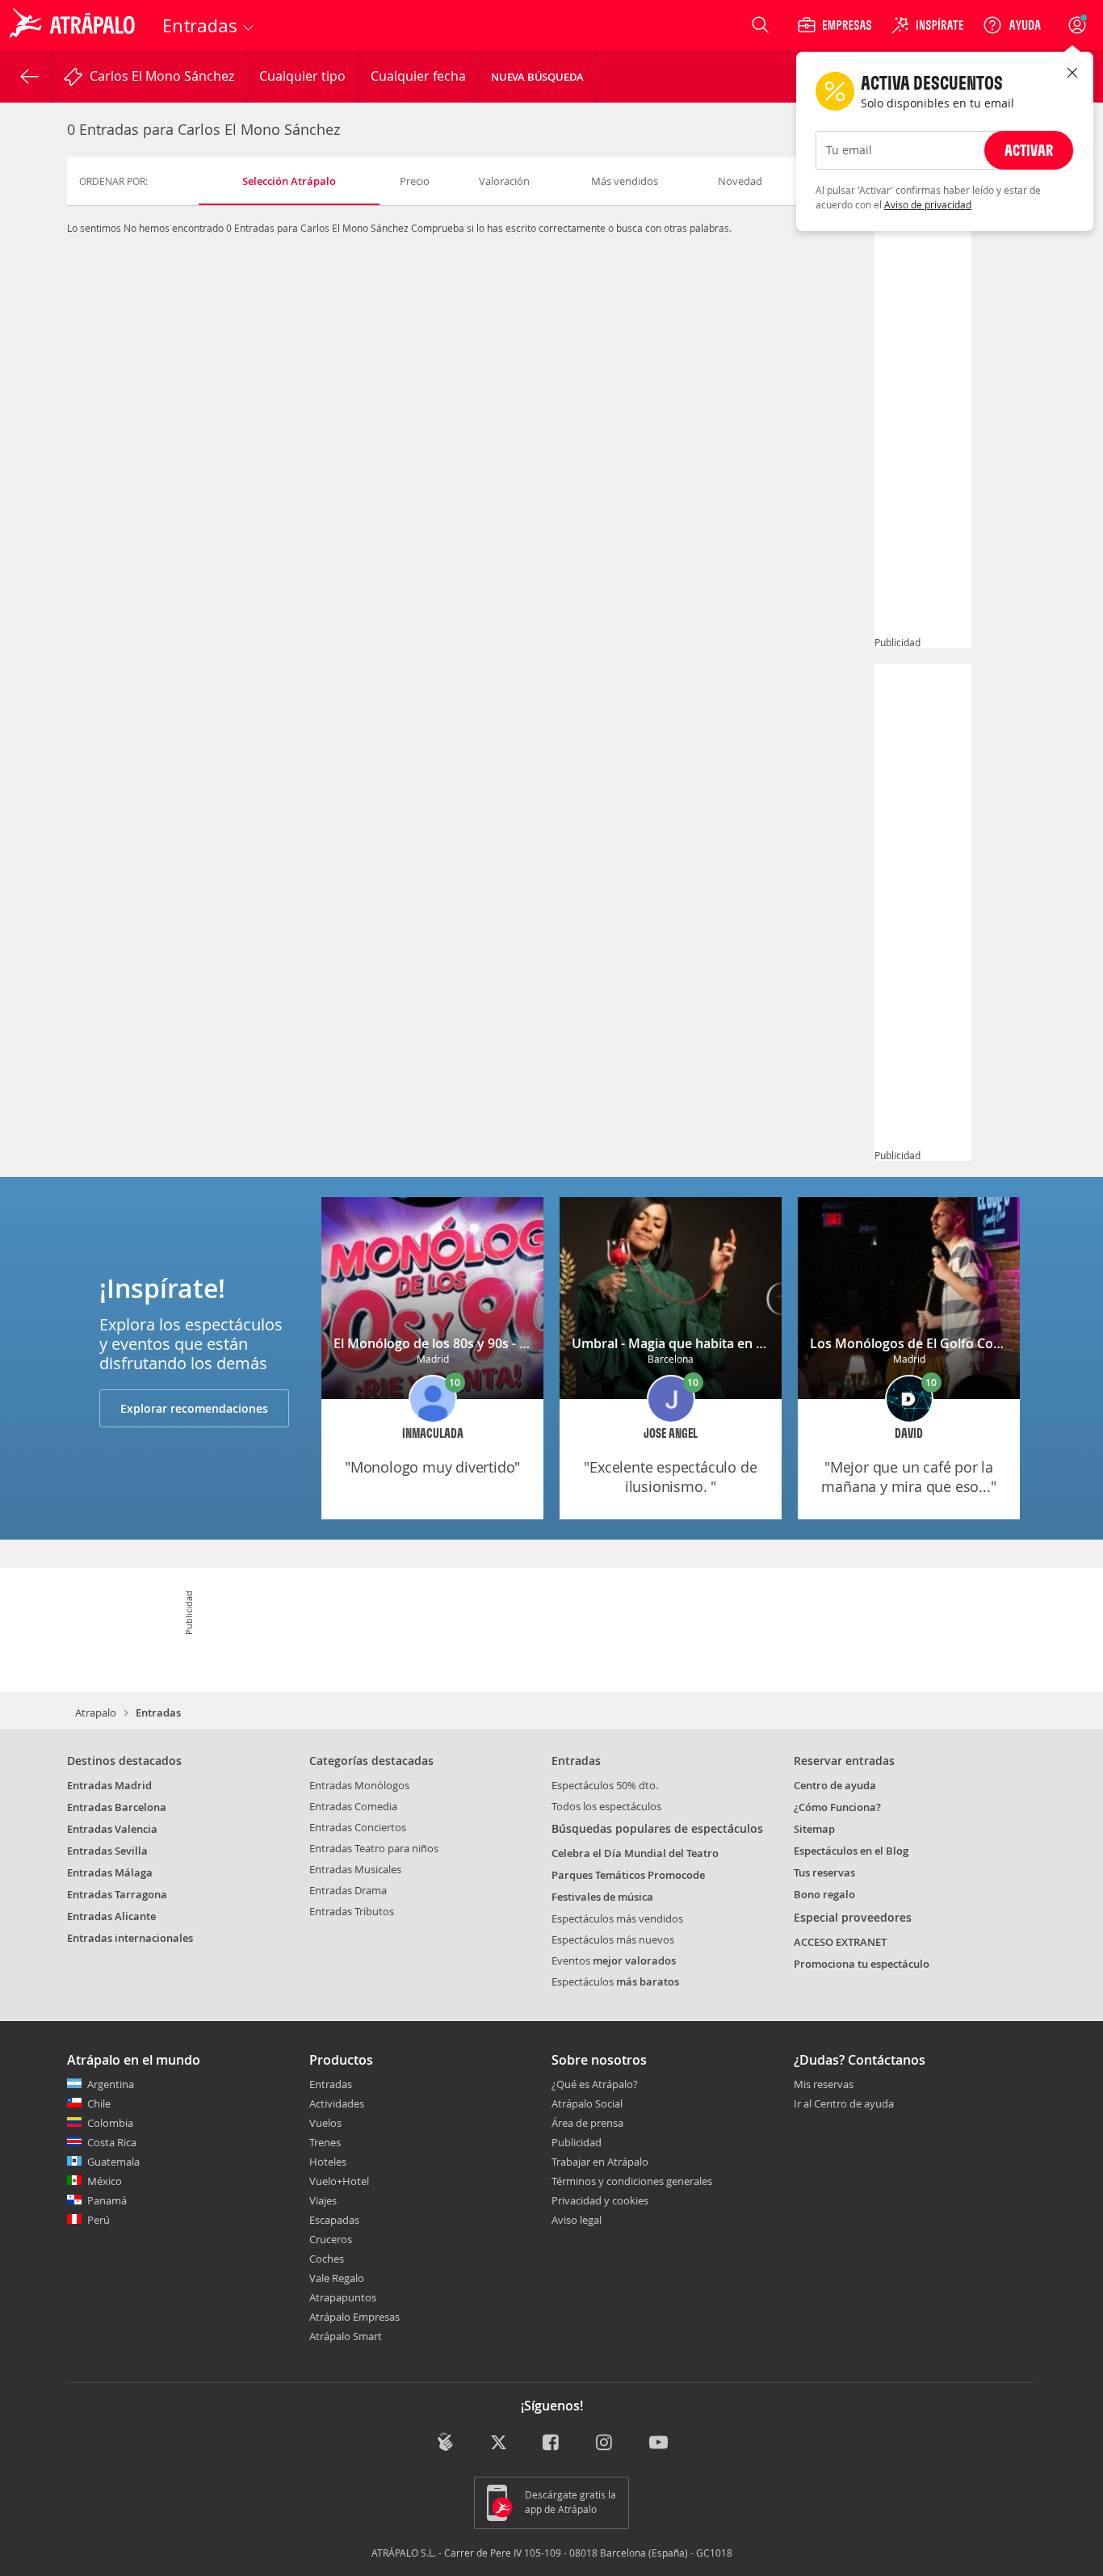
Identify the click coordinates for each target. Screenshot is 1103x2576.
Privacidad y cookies (600, 2200)
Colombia (110, 2123)
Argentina (111, 2084)
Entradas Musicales (355, 1869)
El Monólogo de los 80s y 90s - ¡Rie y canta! (463, 1343)
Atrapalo (96, 1712)
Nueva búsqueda (537, 77)
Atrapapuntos (343, 2297)
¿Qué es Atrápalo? (595, 2084)
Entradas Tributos (352, 1911)
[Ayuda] (1012, 25)
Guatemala (113, 2162)
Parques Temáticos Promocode (628, 1875)
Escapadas (334, 2220)
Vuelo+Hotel (339, 2181)
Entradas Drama (348, 1890)
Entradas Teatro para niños (374, 1848)
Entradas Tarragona (117, 1894)
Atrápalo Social (587, 2103)
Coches (327, 2259)
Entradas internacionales (130, 1938)
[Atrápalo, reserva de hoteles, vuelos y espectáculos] (74, 25)
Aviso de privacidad (928, 204)
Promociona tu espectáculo (862, 1964)
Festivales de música (602, 1897)
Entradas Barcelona (117, 1807)
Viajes (323, 2200)
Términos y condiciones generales (632, 2181)
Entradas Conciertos (358, 1827)
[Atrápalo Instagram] (605, 2443)
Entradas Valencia (112, 1829)
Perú (99, 2220)
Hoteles (328, 2162)
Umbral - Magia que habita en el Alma (686, 1343)
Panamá (107, 2200)
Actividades (337, 2103)
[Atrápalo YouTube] (658, 2443)
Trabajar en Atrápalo (600, 2162)
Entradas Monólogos (359, 1785)
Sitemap (814, 1829)
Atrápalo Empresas (354, 2317)
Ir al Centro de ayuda (844, 2104)
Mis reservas (824, 2085)
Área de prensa (587, 2123)
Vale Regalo (337, 2278)
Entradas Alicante (111, 1916)
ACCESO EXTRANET (840, 1942)
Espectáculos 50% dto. (605, 1785)
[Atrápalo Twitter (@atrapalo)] (499, 2443)
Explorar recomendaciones (194, 1408)
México (105, 2181)
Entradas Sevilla (107, 1851)
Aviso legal (577, 2220)
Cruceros (331, 2239)
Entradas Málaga (110, 1872)
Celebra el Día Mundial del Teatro (635, 1853)
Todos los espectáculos (606, 1806)
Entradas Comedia (353, 1806)
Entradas (331, 2084)
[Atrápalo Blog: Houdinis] (445, 2442)
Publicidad (577, 2142)
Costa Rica (112, 2142)
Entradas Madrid (109, 1785)
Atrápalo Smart (346, 2336)
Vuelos (325, 2123)
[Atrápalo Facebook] (552, 2443)
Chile (99, 2103)
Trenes (325, 2142)
